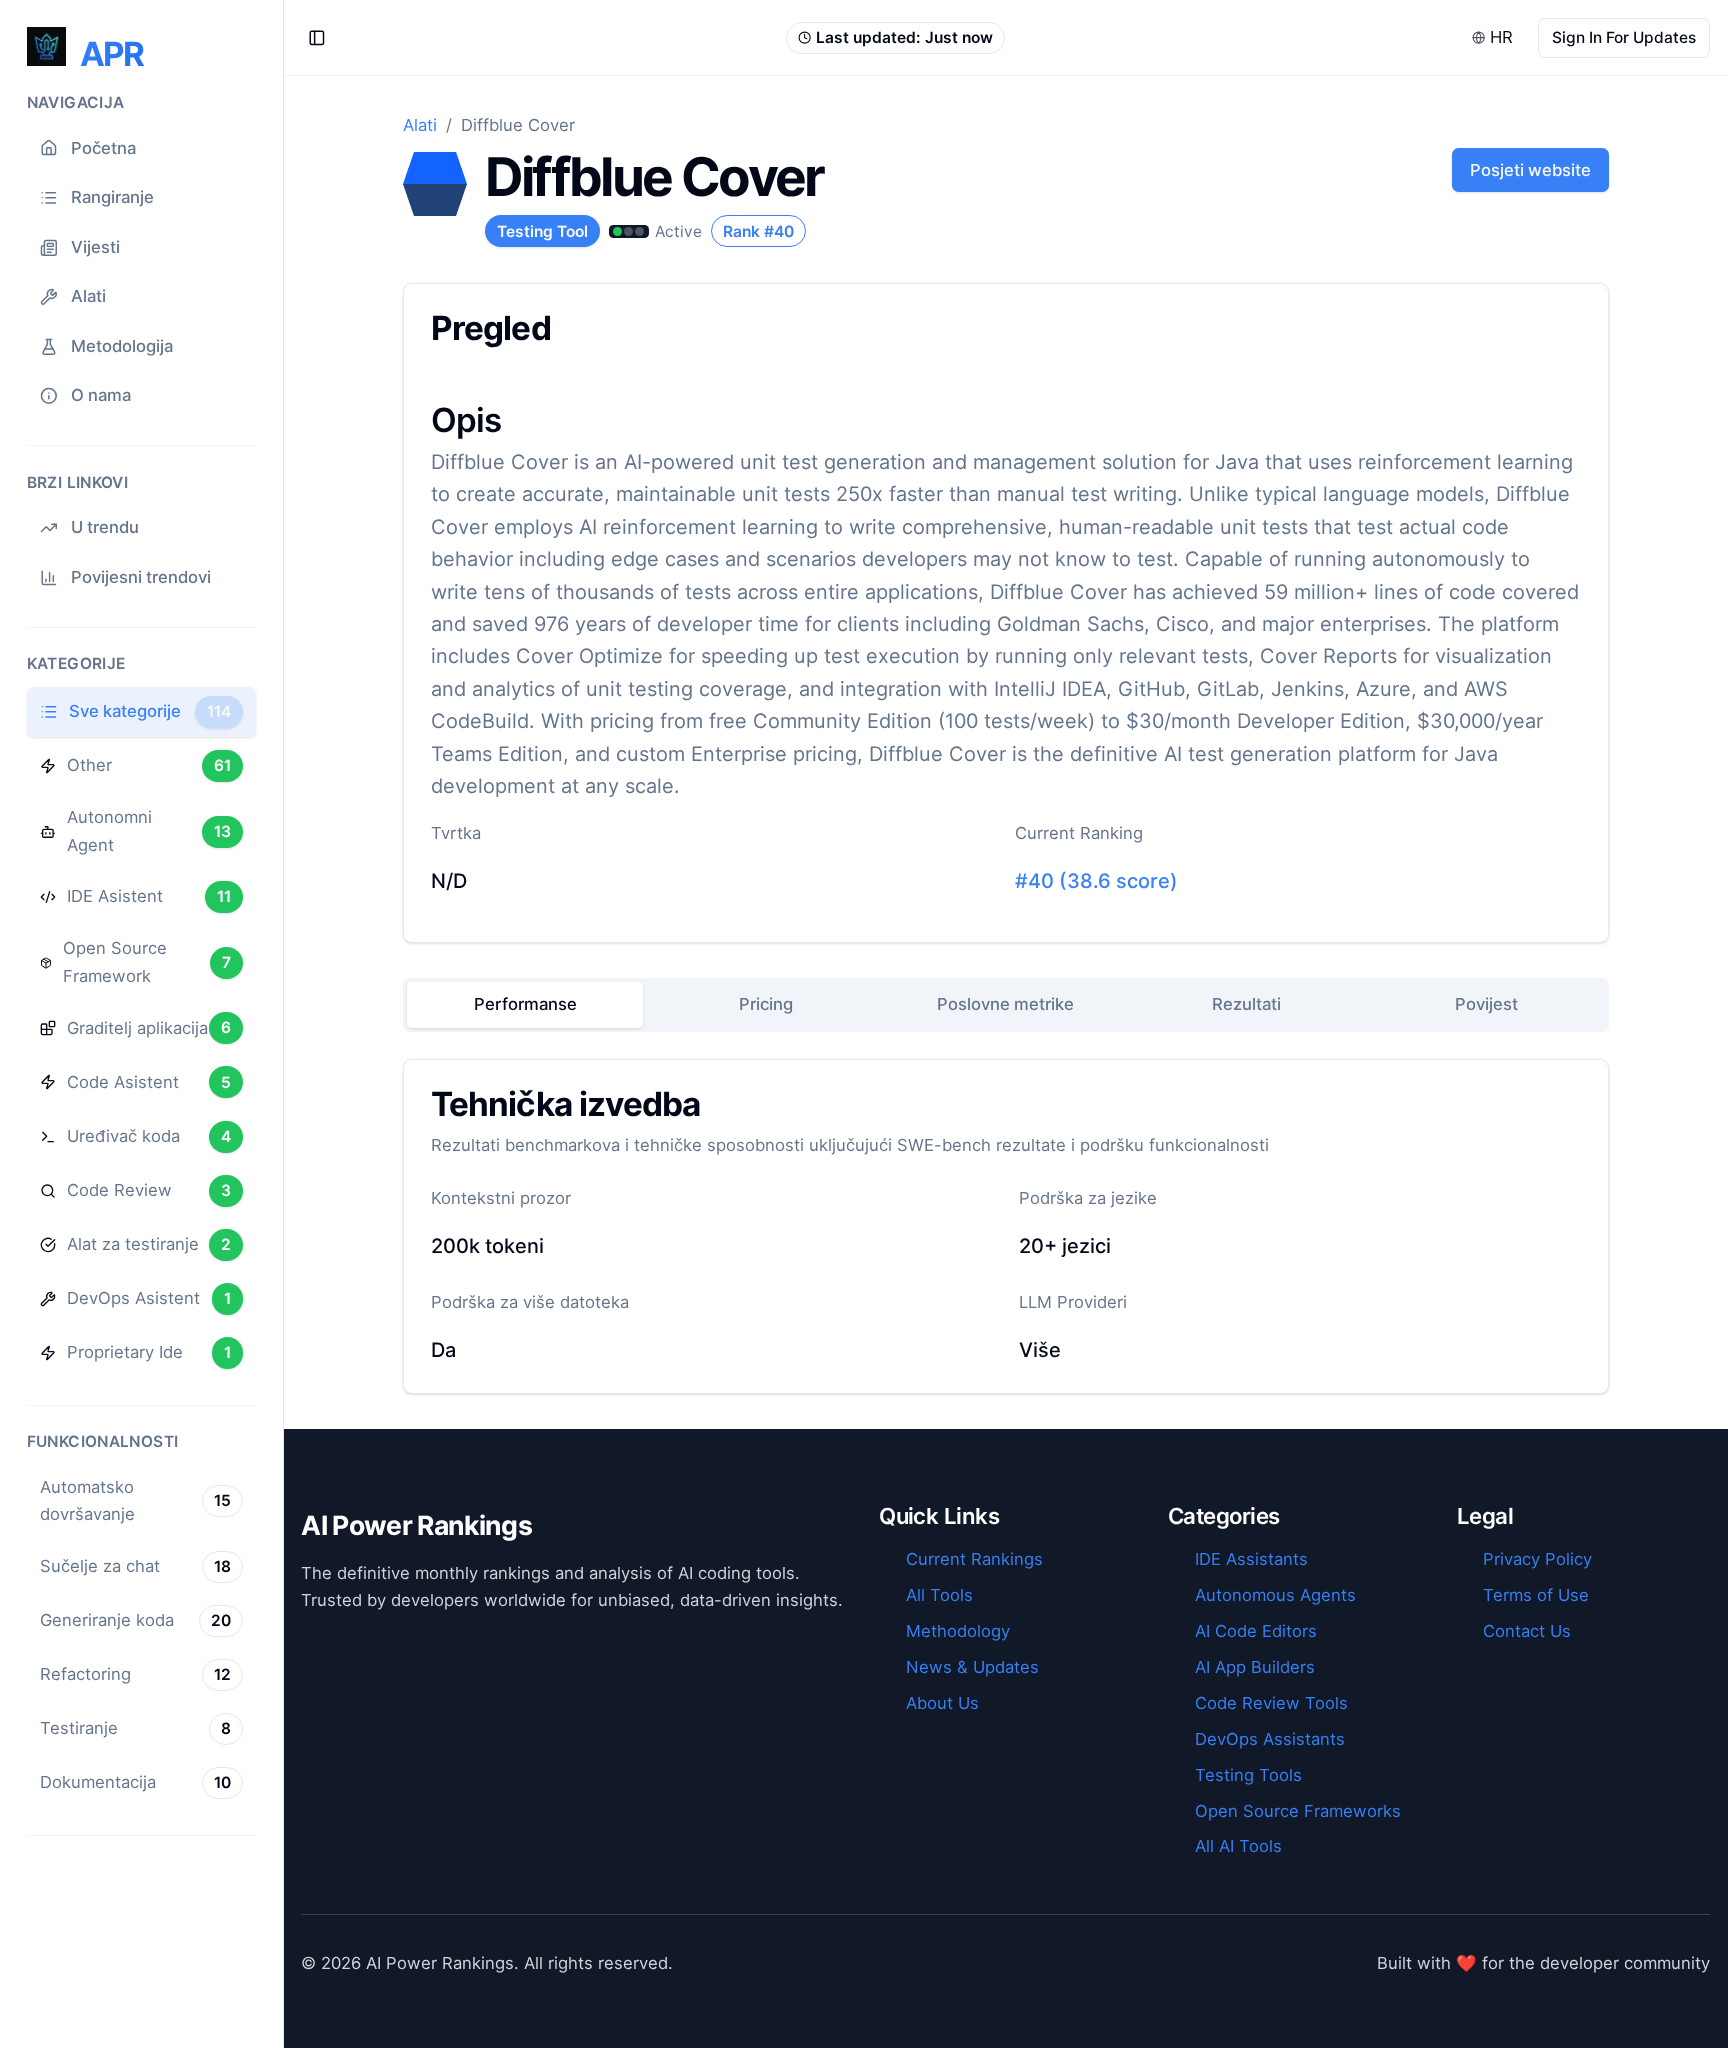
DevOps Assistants (1270, 1739)
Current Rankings (974, 1559)
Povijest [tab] (1486, 1004)
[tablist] (1006, 1005)
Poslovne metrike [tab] (1005, 1004)
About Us (942, 1703)
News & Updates (972, 1667)
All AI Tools (1238, 1846)
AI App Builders (1255, 1667)
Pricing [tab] (766, 1004)
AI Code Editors (1256, 1631)
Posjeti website (1530, 170)
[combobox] (1494, 37)
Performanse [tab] (525, 1004)
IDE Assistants (1251, 1559)
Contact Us (1527, 1631)
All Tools (939, 1595)
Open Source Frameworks (1298, 1811)
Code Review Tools (1271, 1703)
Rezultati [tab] (1246, 1004)
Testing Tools (1248, 1775)
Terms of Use (1536, 1595)
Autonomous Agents (1275, 1595)
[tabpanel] (1006, 1226)
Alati (420, 125)
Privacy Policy (1537, 1559)
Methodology (958, 1631)
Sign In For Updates (1624, 37)
